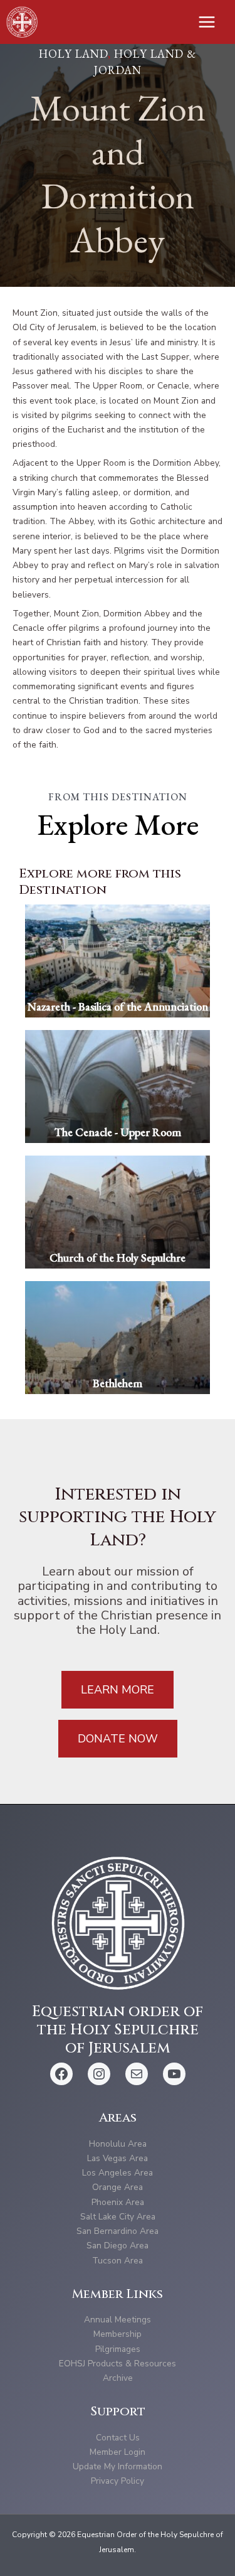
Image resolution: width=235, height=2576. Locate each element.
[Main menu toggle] (207, 22)
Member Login (118, 2452)
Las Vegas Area (118, 2158)
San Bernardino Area (118, 2231)
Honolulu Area (118, 2144)
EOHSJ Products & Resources (118, 2364)
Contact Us (118, 2438)
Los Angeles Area (118, 2173)
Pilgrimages (118, 2349)
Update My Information (118, 2466)
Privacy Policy (118, 2481)
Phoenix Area (118, 2202)
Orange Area (118, 2187)
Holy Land (73, 54)
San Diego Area (118, 2246)
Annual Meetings (118, 2320)
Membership (118, 2334)
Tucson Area (118, 2261)
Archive (118, 2378)
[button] (118, 1690)
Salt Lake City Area (118, 2217)
